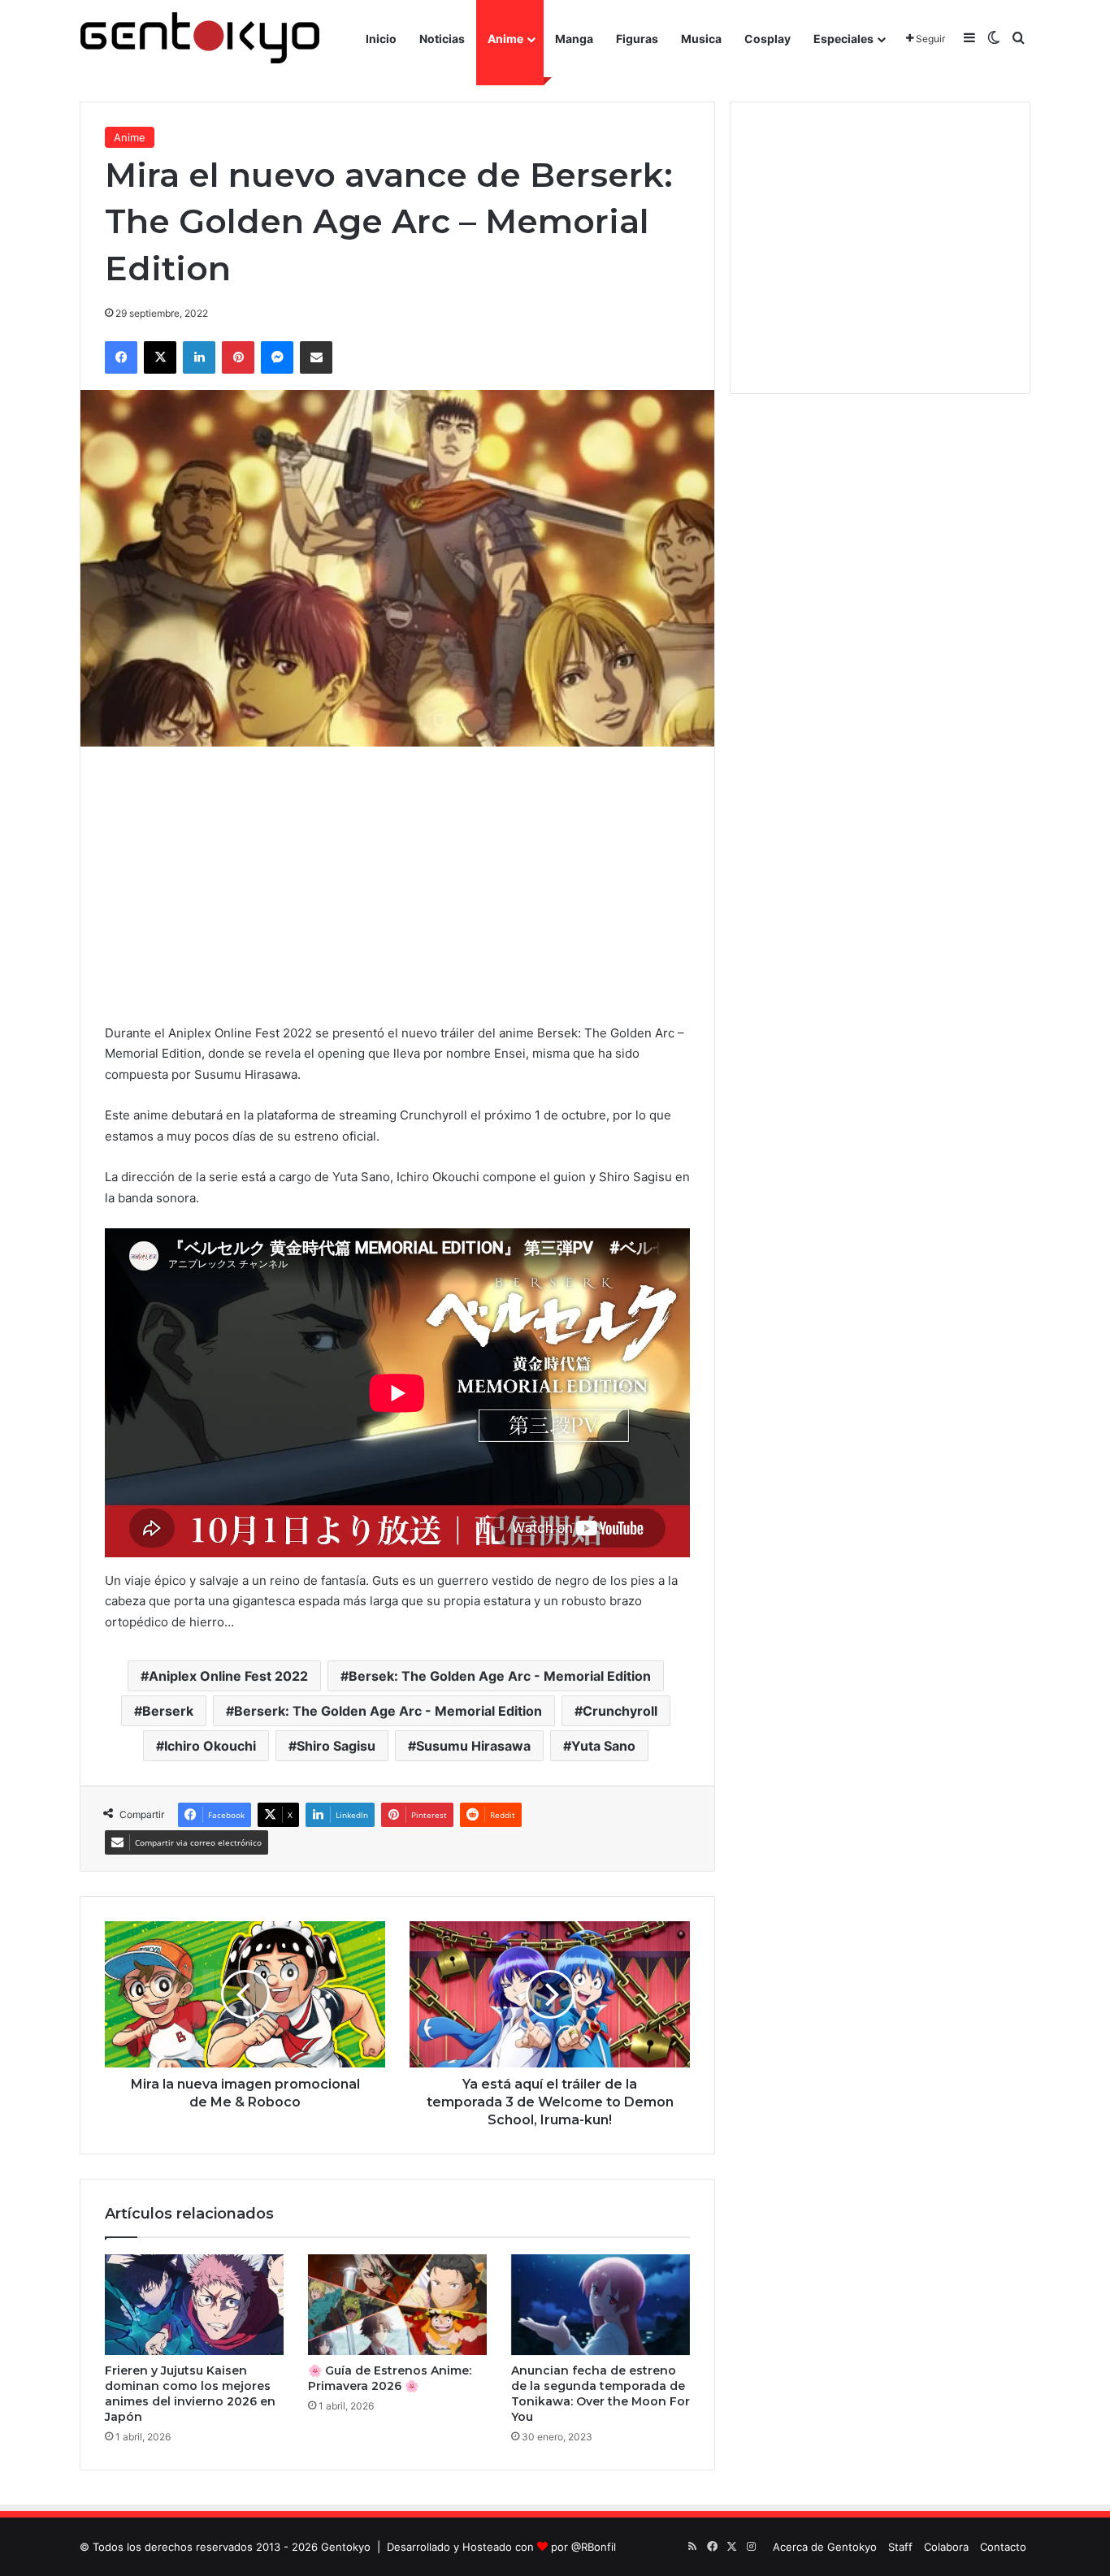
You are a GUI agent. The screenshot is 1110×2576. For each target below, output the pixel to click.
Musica (701, 39)
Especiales (843, 39)
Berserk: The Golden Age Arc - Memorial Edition (388, 1711)
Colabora (946, 2547)
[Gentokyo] (200, 39)
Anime (505, 39)
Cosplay (767, 39)
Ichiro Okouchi (210, 1746)
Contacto (1003, 2547)
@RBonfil (594, 2547)
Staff (900, 2547)
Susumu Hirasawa (473, 1746)
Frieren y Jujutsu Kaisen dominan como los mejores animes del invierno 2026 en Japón (190, 2394)
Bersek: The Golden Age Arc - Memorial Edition (500, 1676)
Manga (574, 39)
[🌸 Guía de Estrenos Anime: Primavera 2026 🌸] (397, 2305)
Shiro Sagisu (336, 1746)
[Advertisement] (397, 885)
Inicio (381, 39)
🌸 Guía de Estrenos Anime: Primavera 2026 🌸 (390, 2378)
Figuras (637, 39)
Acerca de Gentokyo (825, 2547)
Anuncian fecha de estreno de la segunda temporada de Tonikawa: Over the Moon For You (601, 2394)
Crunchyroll (620, 1711)
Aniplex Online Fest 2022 (228, 1676)
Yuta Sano (603, 1746)
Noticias (442, 39)
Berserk (168, 1711)
